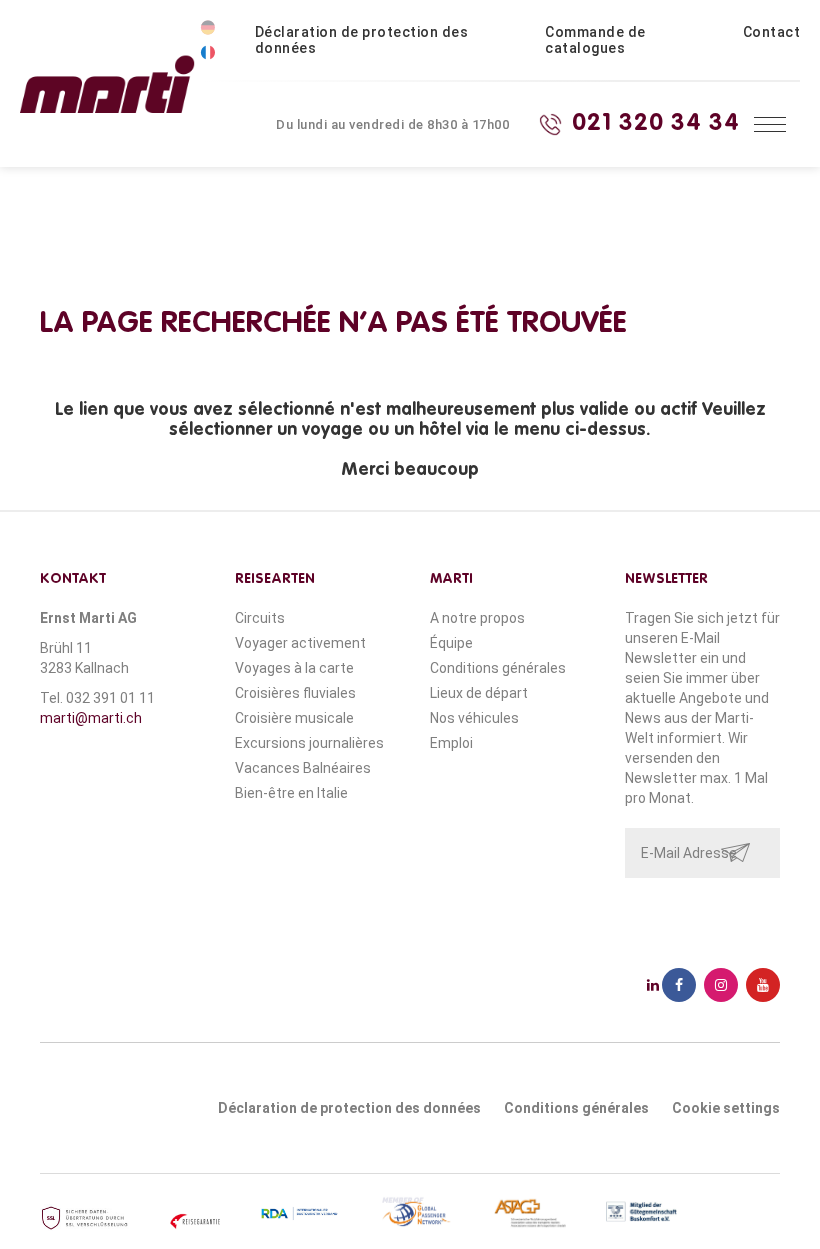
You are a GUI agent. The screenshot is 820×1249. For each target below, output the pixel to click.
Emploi (451, 743)
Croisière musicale (294, 718)
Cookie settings (726, 1108)
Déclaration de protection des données (362, 40)
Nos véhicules (474, 718)
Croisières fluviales (295, 693)
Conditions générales (498, 668)
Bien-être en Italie (291, 793)
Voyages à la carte (294, 668)
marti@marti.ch (91, 718)
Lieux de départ (479, 693)
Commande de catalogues (595, 40)
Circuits (260, 618)
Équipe (451, 643)
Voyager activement (300, 643)
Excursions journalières (309, 743)
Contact (772, 32)
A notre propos (477, 618)
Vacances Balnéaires (303, 768)
